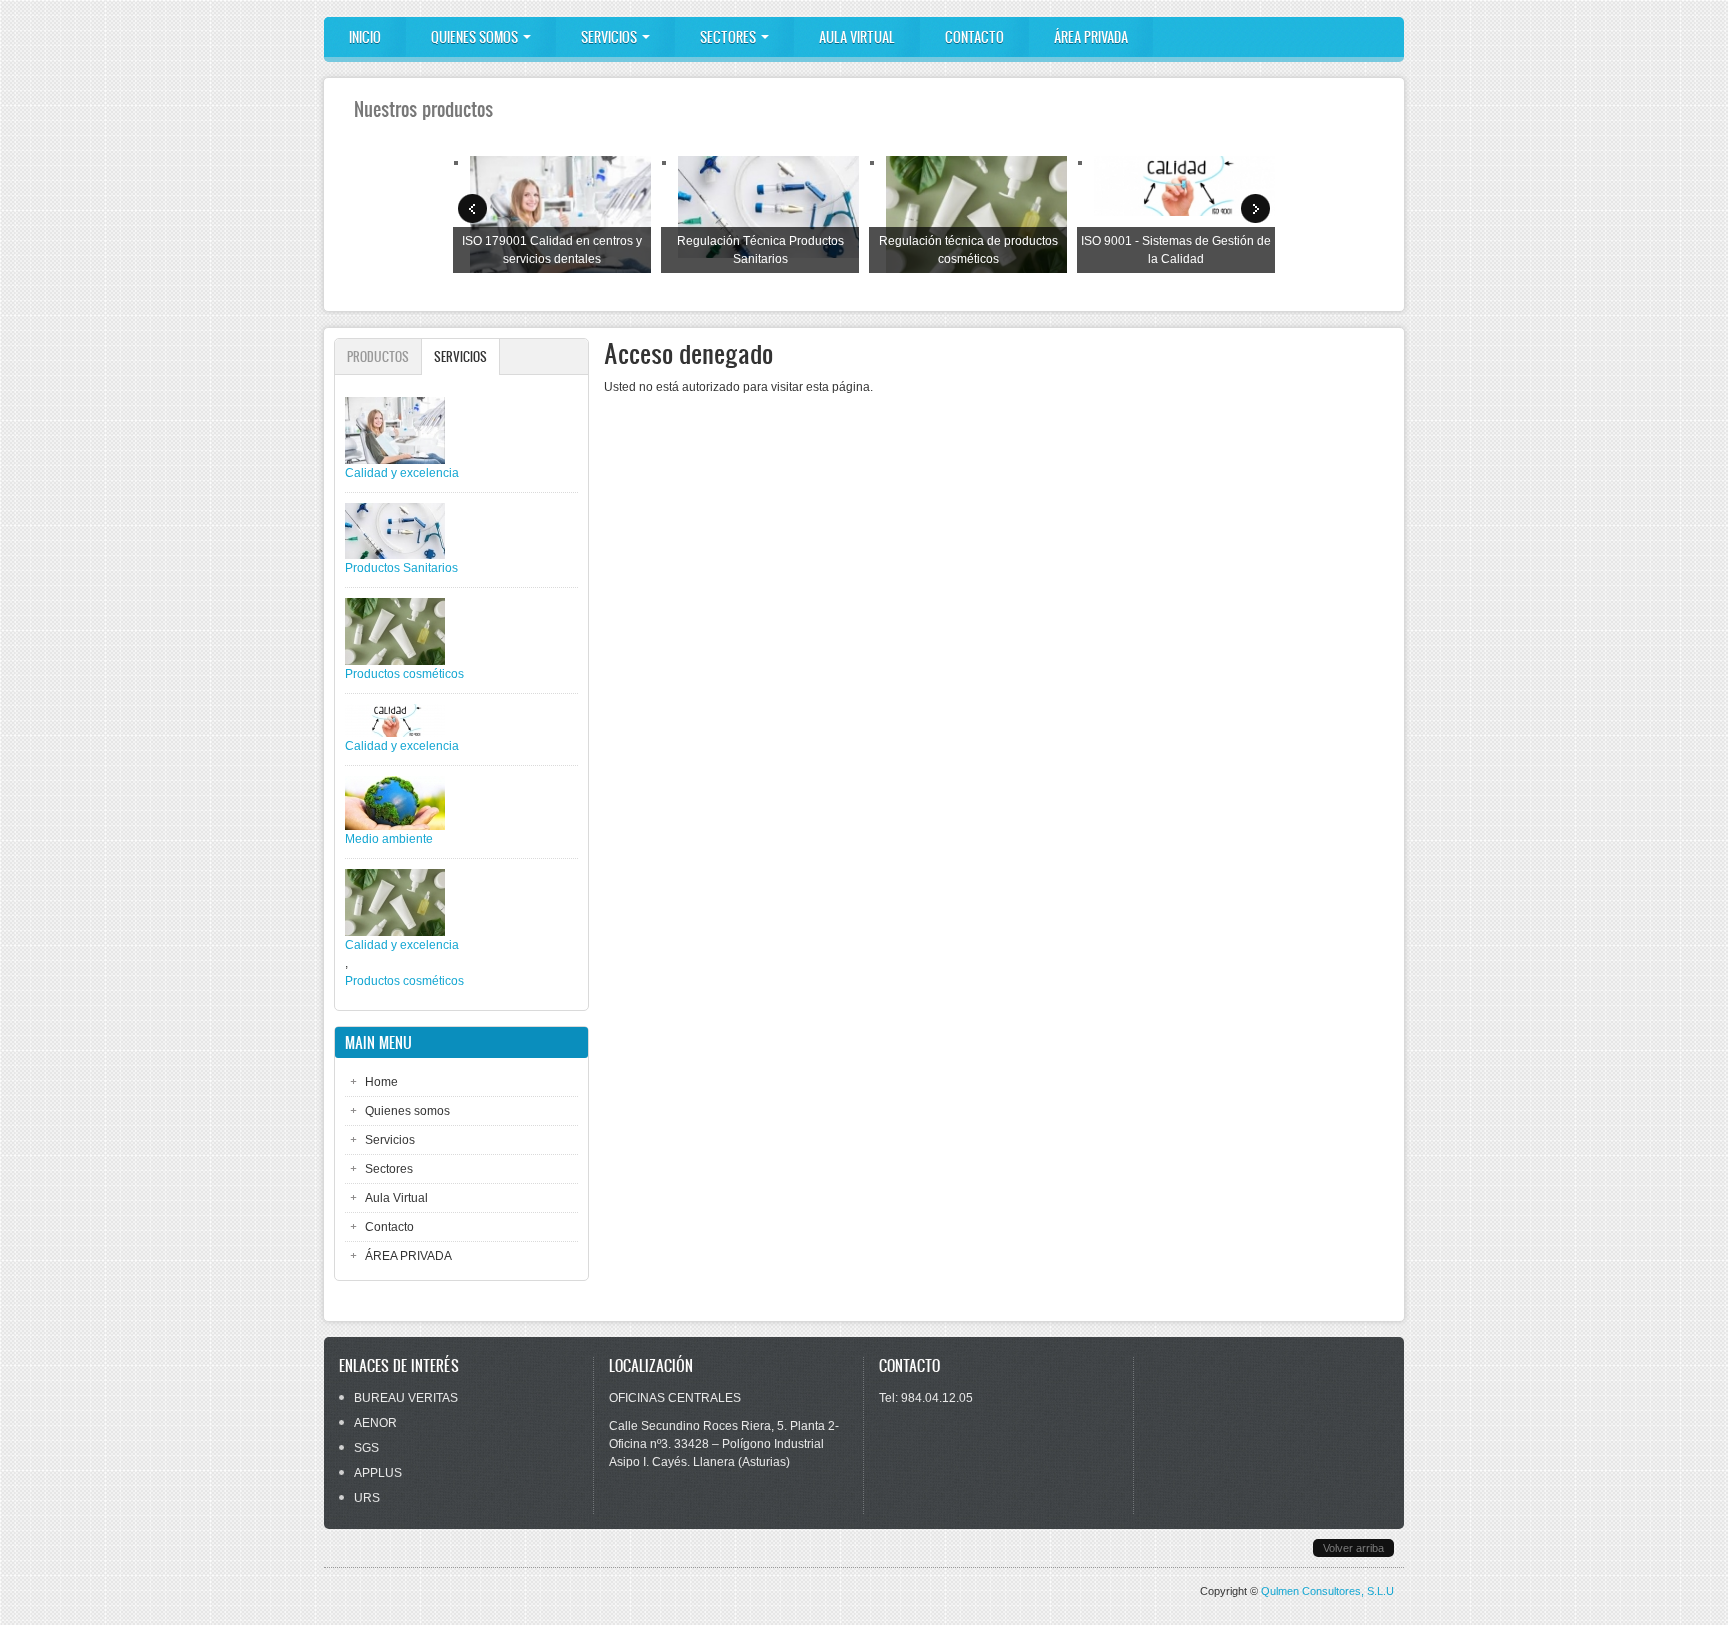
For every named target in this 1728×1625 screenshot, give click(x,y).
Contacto (974, 37)
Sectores (729, 37)
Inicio (365, 37)
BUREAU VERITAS (406, 1398)
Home (381, 1082)
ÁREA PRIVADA (1091, 37)
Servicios (610, 37)
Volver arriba (1353, 1548)
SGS (366, 1448)
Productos (378, 356)
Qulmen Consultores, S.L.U (1327, 1591)
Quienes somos (476, 37)
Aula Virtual (857, 37)
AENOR (375, 1423)
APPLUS (378, 1473)
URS (367, 1498)
